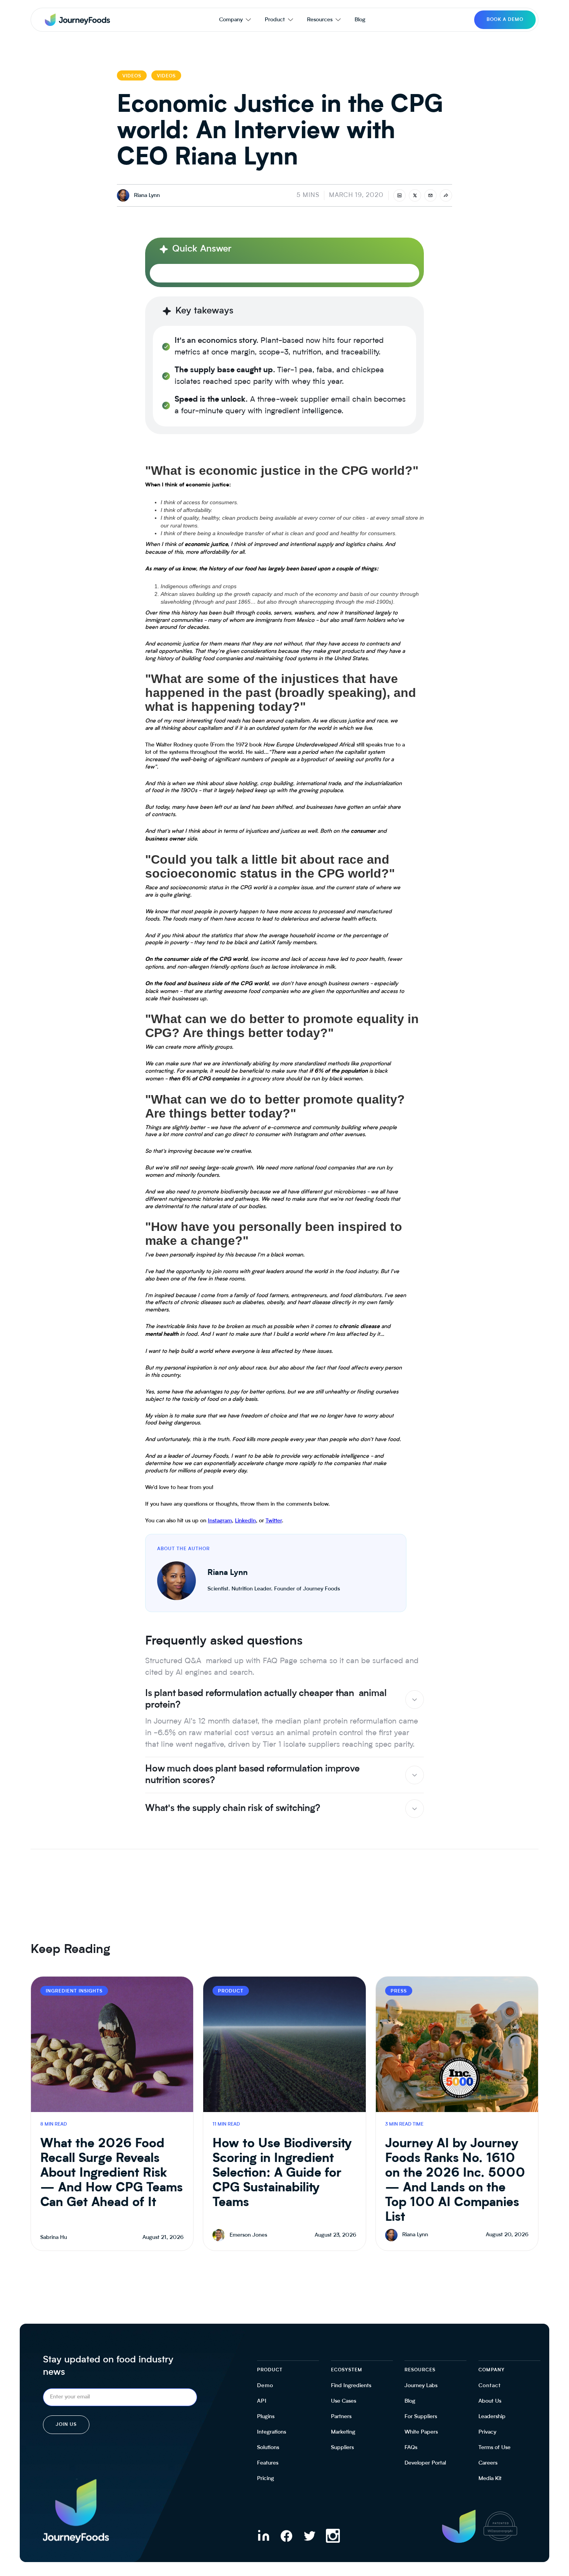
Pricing (266, 2478)
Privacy (487, 2432)
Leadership (492, 2417)
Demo (265, 2386)
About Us (490, 2401)
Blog (360, 20)
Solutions (268, 2448)
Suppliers (342, 2448)
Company (231, 20)
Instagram (220, 1521)
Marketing (343, 2432)
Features (268, 2463)
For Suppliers (421, 2417)
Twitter (274, 1521)
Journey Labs (421, 2386)
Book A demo (505, 20)
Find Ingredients (351, 2386)
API (262, 2401)
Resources (320, 20)
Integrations (272, 2432)
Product (275, 20)
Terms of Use (494, 2448)
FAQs (411, 2448)
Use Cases (344, 2401)
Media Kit (490, 2478)
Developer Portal (425, 2463)
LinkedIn (245, 1521)
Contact (490, 2386)
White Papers (421, 2432)
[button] (235, 20)
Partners (341, 2417)
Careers (488, 2463)
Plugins (266, 2417)
